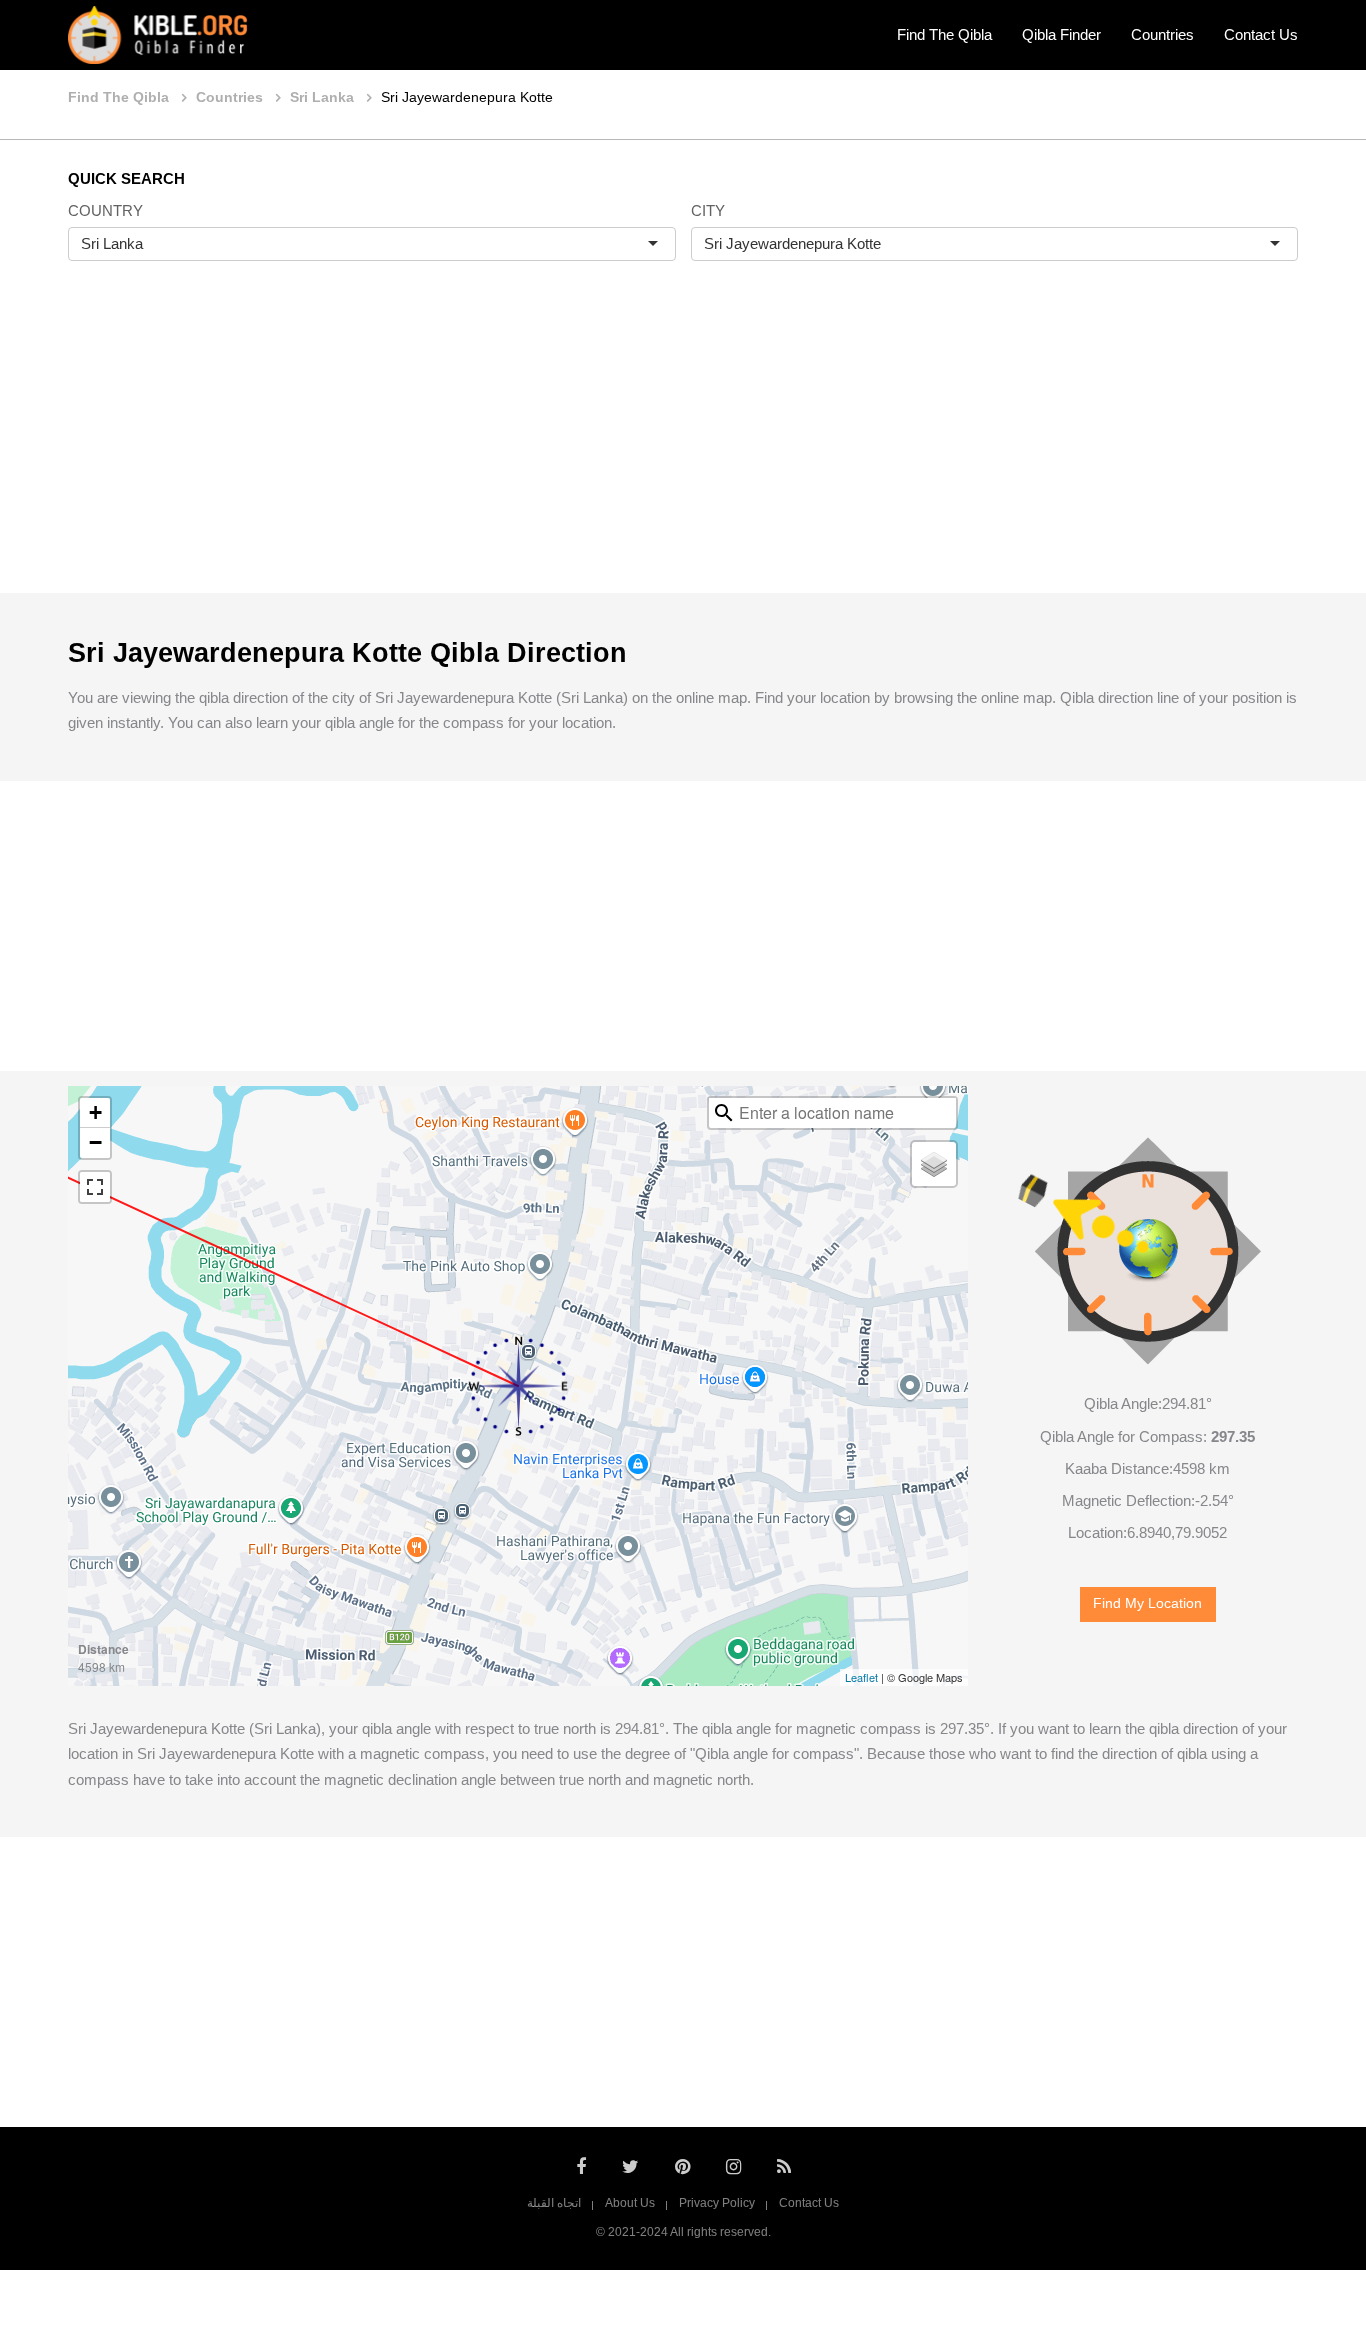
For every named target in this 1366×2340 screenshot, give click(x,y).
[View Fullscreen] (95, 1187)
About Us (630, 2203)
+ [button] (95, 1112)
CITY (708, 210)
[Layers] (934, 1164)
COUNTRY (105, 210)
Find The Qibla (944, 34)
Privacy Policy (717, 2203)
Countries (1162, 34)
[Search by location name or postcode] (724, 1113)
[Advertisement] (683, 448)
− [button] (95, 1142)
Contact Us (1261, 34)
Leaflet (861, 1677)
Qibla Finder (1061, 34)
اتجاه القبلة (554, 2203)
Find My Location (1147, 1603)
